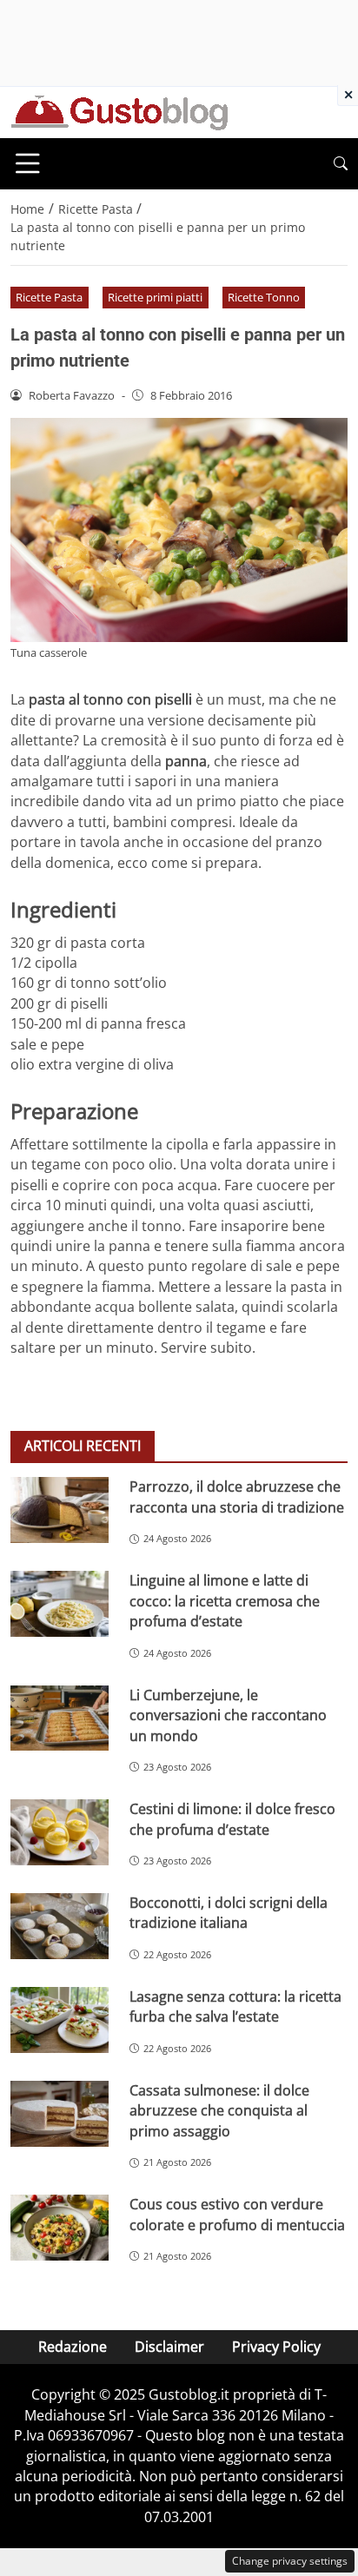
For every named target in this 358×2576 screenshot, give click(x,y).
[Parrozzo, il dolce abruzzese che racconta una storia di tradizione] (60, 1510)
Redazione (73, 2347)
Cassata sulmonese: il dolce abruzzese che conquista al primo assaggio (219, 2111)
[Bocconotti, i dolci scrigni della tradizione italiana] (60, 1926)
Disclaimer (169, 2347)
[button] (341, 164)
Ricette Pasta (49, 297)
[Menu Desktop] (28, 163)
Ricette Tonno (264, 297)
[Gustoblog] (119, 111)
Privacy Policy (276, 2347)
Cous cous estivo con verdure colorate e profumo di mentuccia (237, 2214)
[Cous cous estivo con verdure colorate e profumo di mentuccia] (60, 2228)
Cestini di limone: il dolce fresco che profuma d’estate (232, 1819)
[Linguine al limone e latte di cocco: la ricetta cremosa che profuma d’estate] (60, 1604)
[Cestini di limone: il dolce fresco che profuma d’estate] (60, 1832)
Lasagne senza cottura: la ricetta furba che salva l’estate (235, 2006)
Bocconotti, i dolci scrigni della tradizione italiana (229, 1913)
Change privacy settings (290, 2561)
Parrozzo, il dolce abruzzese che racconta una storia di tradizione (237, 1497)
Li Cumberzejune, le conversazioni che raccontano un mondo (228, 1715)
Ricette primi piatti (155, 297)
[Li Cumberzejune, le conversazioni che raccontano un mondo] (60, 1718)
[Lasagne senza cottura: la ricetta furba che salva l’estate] (60, 2020)
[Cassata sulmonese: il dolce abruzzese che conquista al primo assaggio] (60, 2114)
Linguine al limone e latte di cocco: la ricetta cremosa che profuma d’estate (225, 1601)
